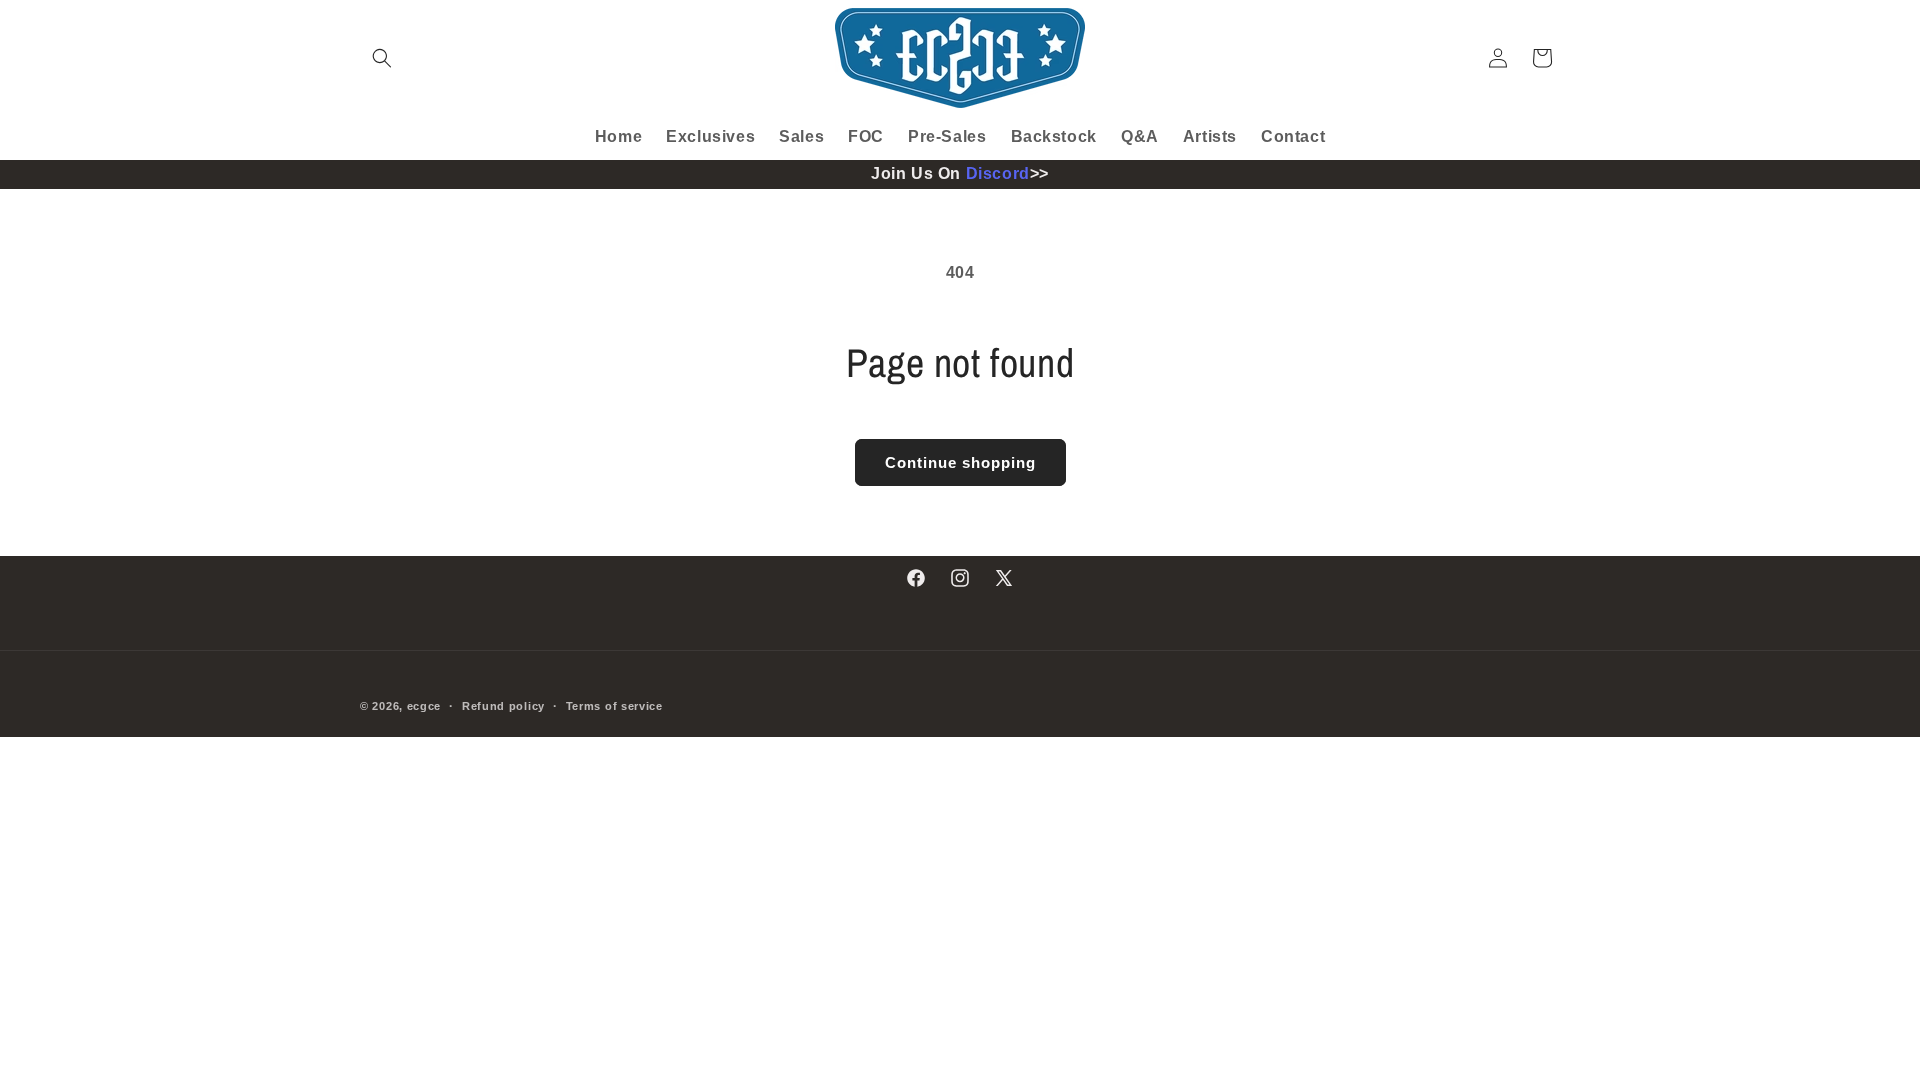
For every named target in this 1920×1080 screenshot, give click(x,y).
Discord (998, 173)
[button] (382, 58)
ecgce (424, 706)
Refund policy (503, 706)
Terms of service (614, 706)
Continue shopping (960, 462)
